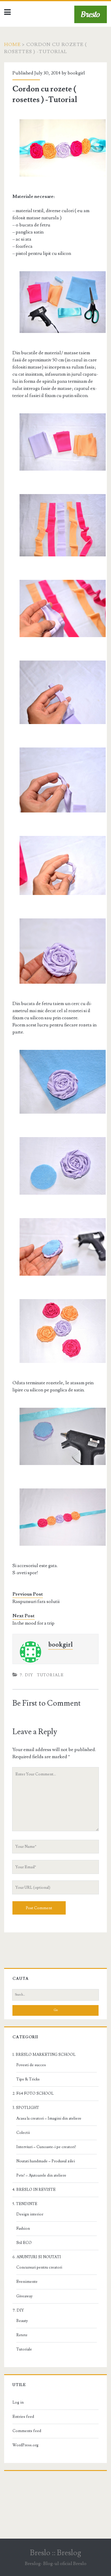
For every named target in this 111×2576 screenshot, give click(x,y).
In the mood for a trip (33, 1623)
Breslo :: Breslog (55, 2553)
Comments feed (27, 2431)
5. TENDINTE (25, 2204)
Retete (22, 2335)
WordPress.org (25, 2445)
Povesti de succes (31, 2065)
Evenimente (27, 2282)
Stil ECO (24, 2243)
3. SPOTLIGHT (26, 2108)
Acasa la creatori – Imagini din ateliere (49, 2118)
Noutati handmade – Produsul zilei (46, 2161)
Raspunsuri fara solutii (36, 1602)
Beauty (22, 2321)
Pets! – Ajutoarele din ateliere (41, 2175)
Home (12, 45)
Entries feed (23, 2417)
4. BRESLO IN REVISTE (34, 2190)
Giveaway (24, 2296)
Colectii (23, 2133)
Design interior (30, 2214)
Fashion (23, 2229)
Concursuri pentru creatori (39, 2267)
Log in (18, 2402)
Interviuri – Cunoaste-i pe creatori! (46, 2147)
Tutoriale (50, 1675)
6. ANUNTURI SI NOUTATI (37, 2257)
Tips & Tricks (28, 2079)
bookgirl (76, 73)
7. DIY (26, 1675)
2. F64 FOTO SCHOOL (33, 2094)
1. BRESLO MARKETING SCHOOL (44, 2055)
